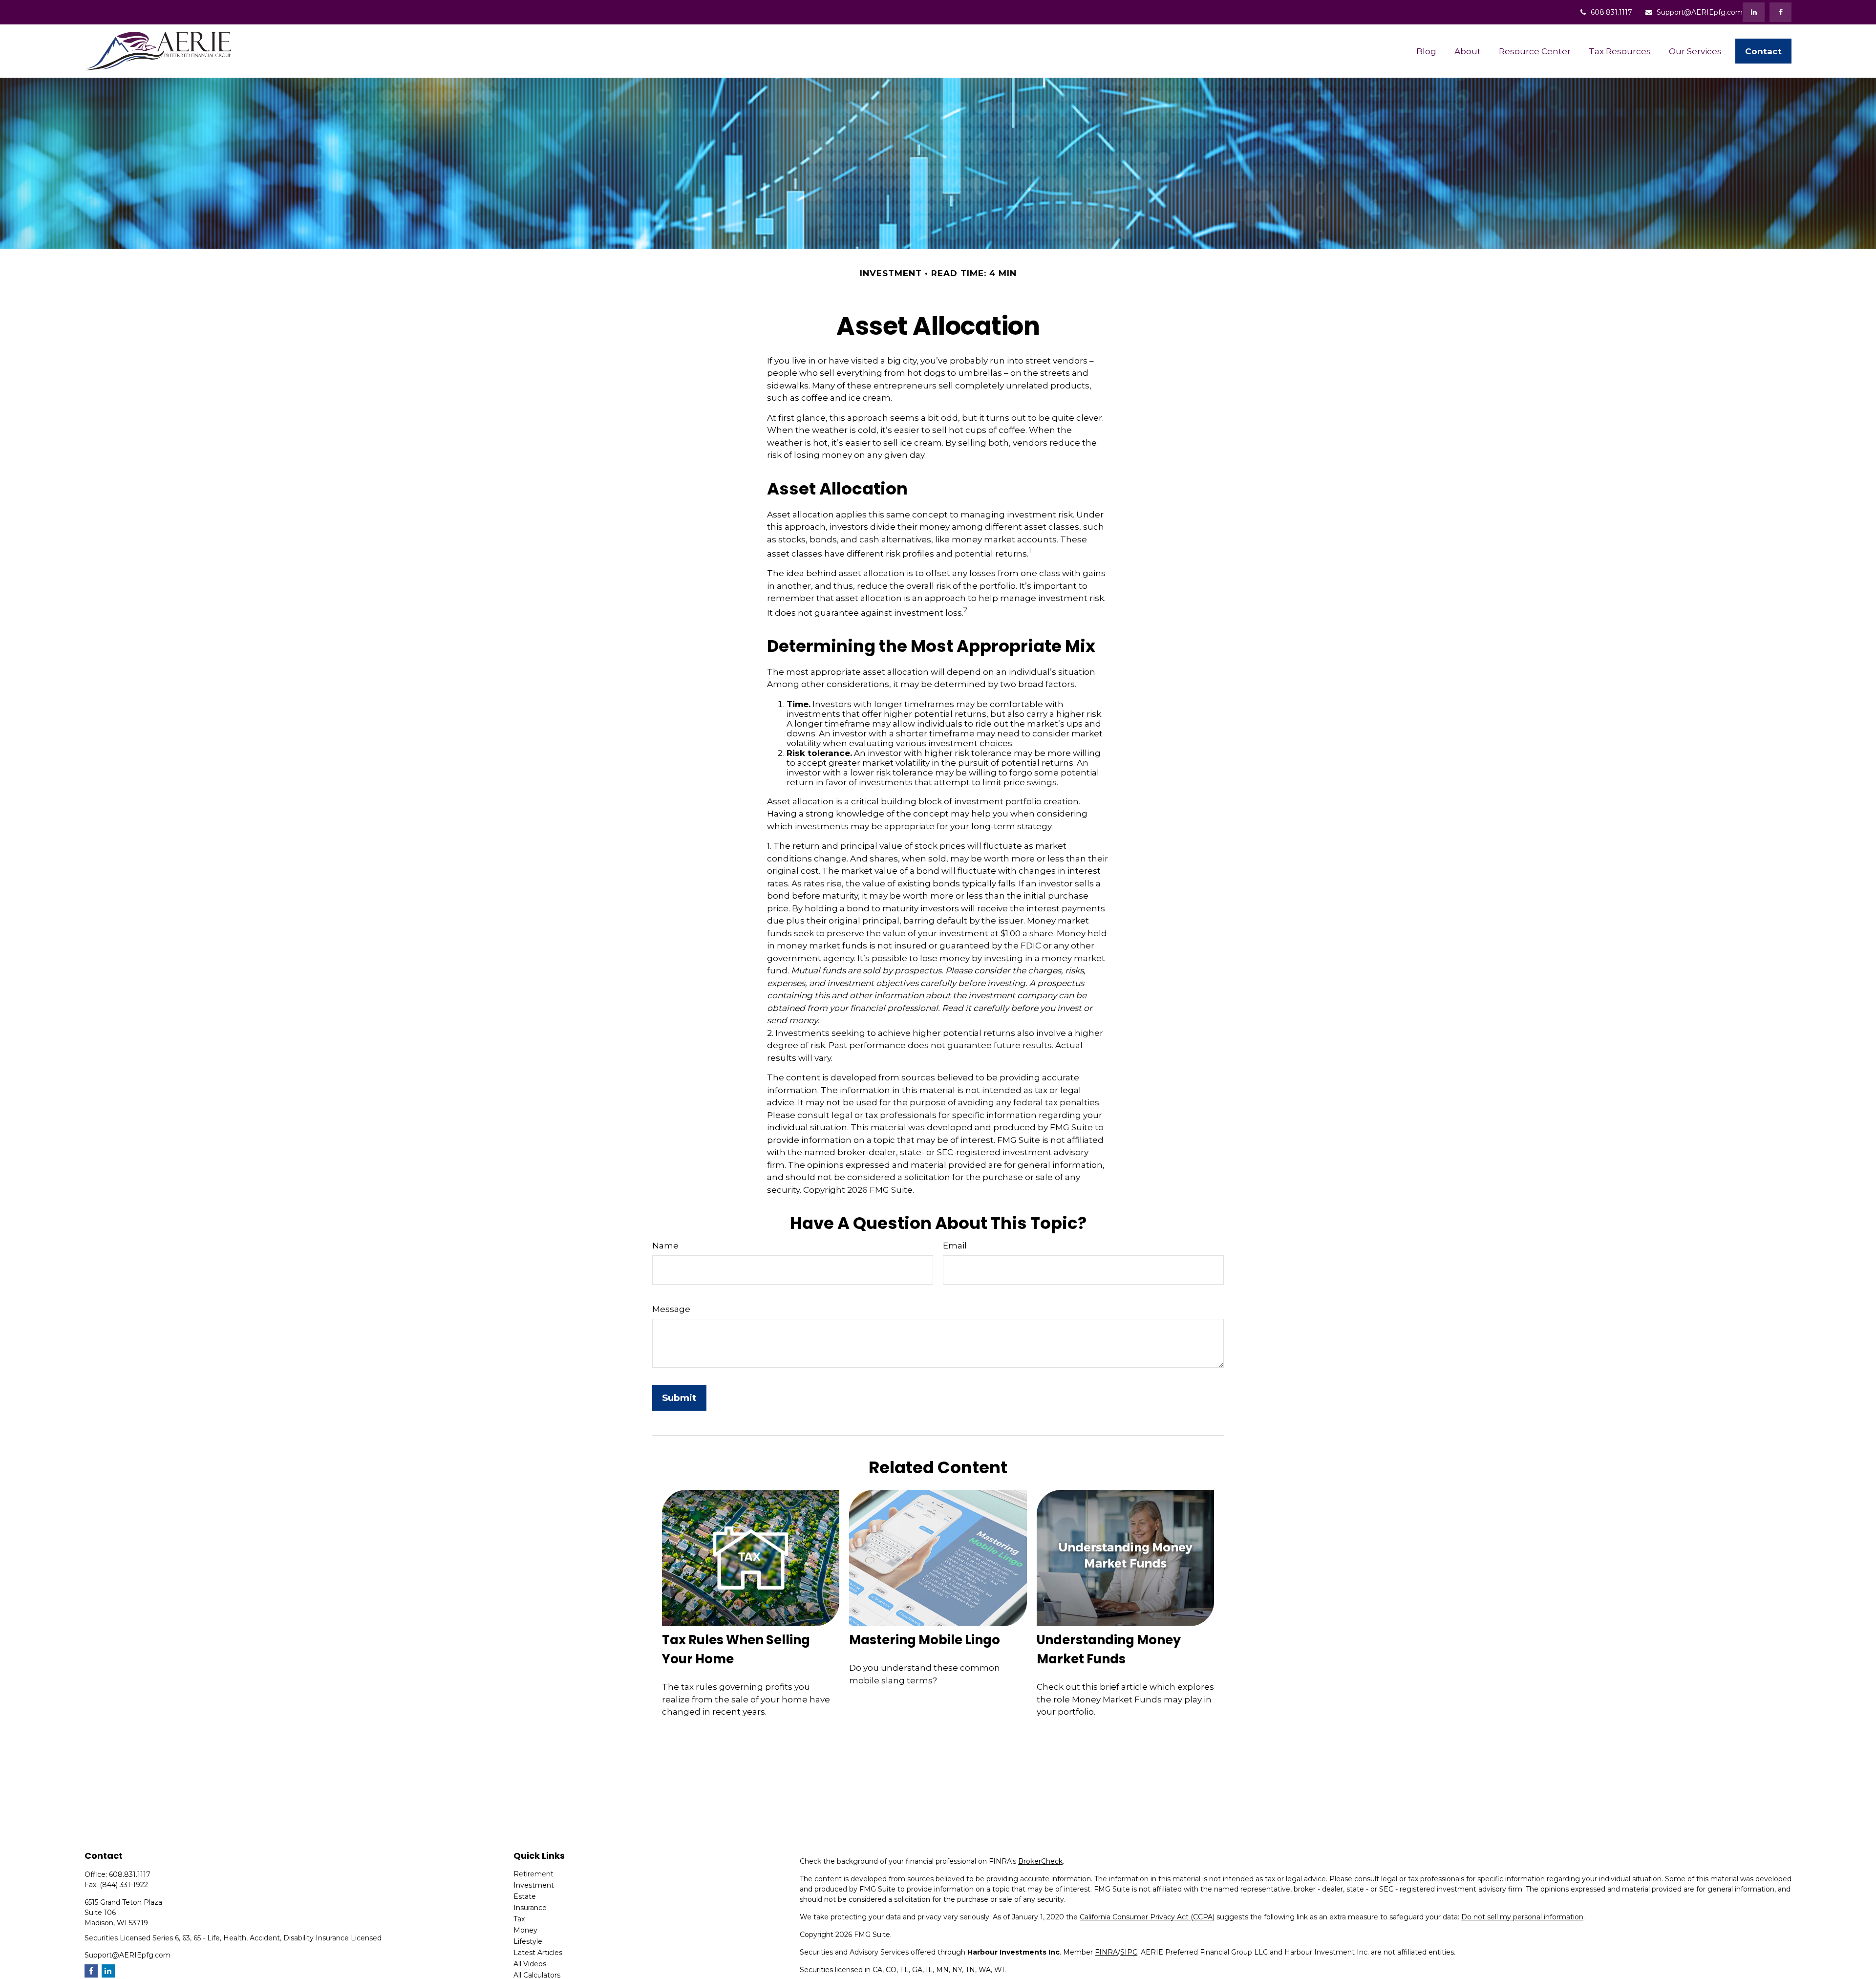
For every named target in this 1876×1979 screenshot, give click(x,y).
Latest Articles (538, 1953)
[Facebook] (1780, 12)
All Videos (530, 1964)
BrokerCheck (1040, 1861)
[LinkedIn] (1754, 12)
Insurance (530, 1908)
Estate (525, 1896)
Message (671, 1309)
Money (525, 1930)
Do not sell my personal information (1522, 1917)
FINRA (1106, 1952)
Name (665, 1246)
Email (955, 1246)
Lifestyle (528, 1941)
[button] (1426, 51)
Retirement (533, 1874)
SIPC (1129, 1952)
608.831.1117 (1611, 12)
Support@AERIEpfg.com (1700, 12)
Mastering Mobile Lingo (925, 1640)
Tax (519, 1919)
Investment (534, 1885)
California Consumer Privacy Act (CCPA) (1147, 1917)
